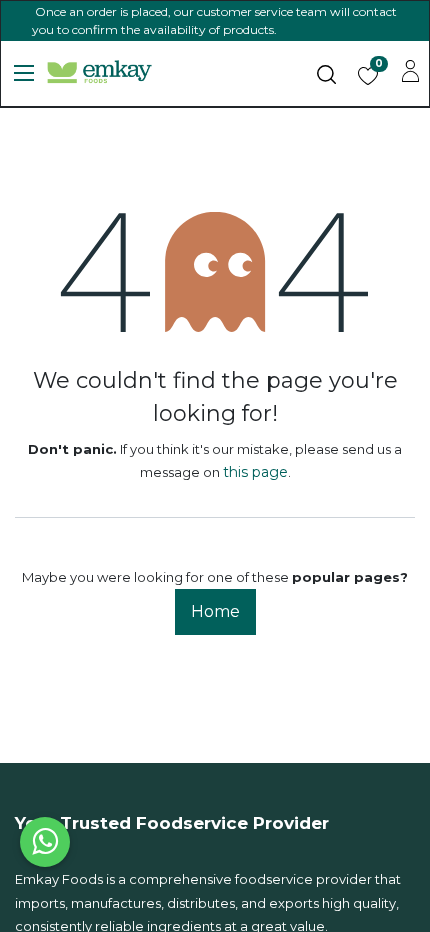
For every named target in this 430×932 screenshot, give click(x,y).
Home (215, 611)
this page (255, 472)
